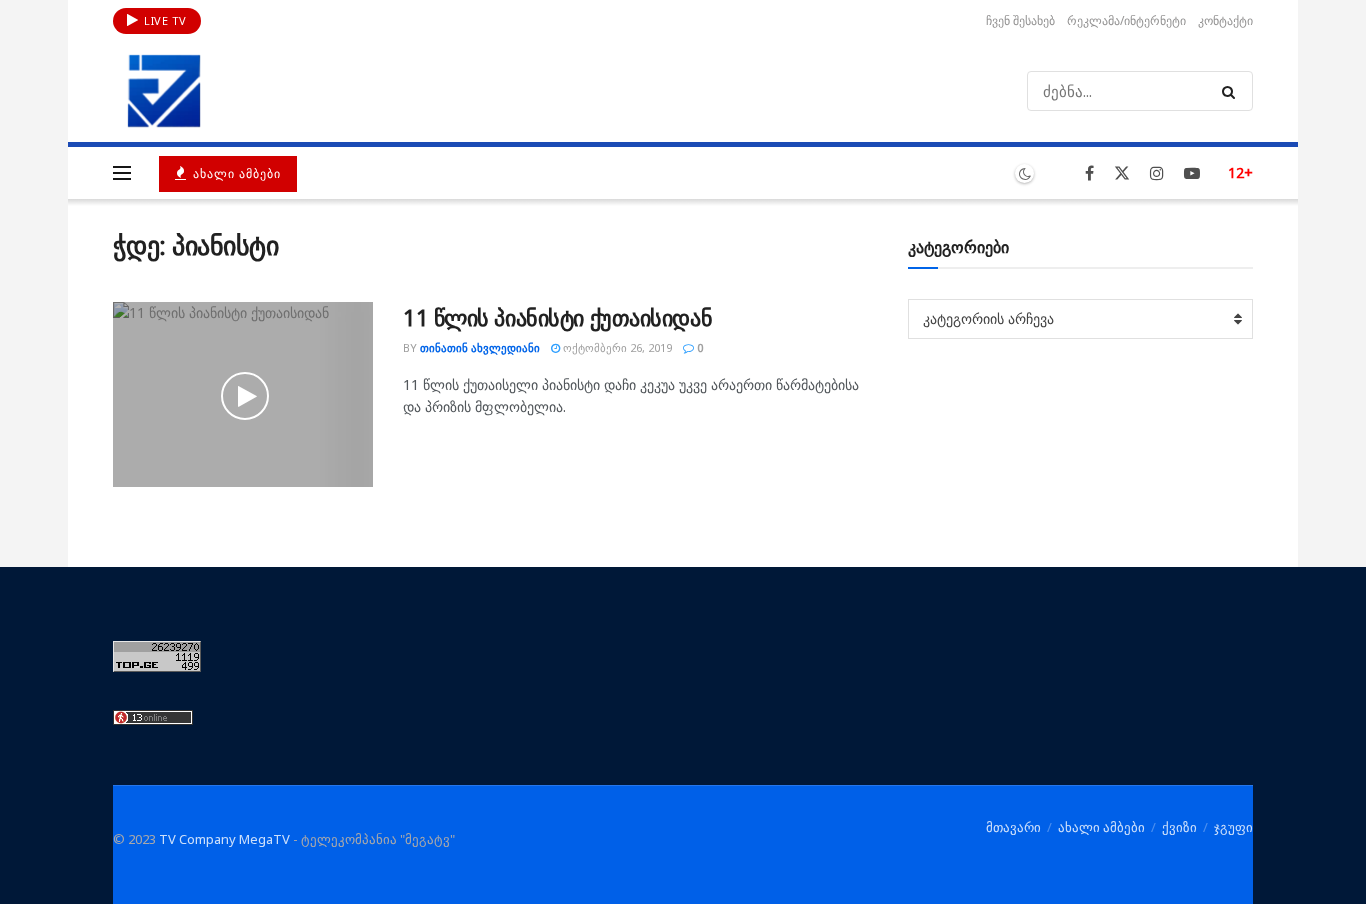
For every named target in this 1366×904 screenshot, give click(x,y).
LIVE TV (164, 20)
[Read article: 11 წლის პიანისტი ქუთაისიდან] (243, 395)
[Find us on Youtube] (1192, 173)
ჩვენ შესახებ (1020, 20)
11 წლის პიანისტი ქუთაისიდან (557, 317)
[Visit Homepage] (164, 91)
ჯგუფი (1233, 827)
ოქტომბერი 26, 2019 (616, 347)
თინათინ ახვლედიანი (480, 347)
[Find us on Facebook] (1089, 173)
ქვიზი (1179, 827)
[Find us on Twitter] (1122, 173)
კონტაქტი (1225, 20)
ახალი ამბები (235, 173)
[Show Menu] (122, 173)
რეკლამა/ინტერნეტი (1126, 20)
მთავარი (1013, 827)
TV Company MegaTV (224, 839)
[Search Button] (1232, 91)
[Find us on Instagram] (1157, 173)
